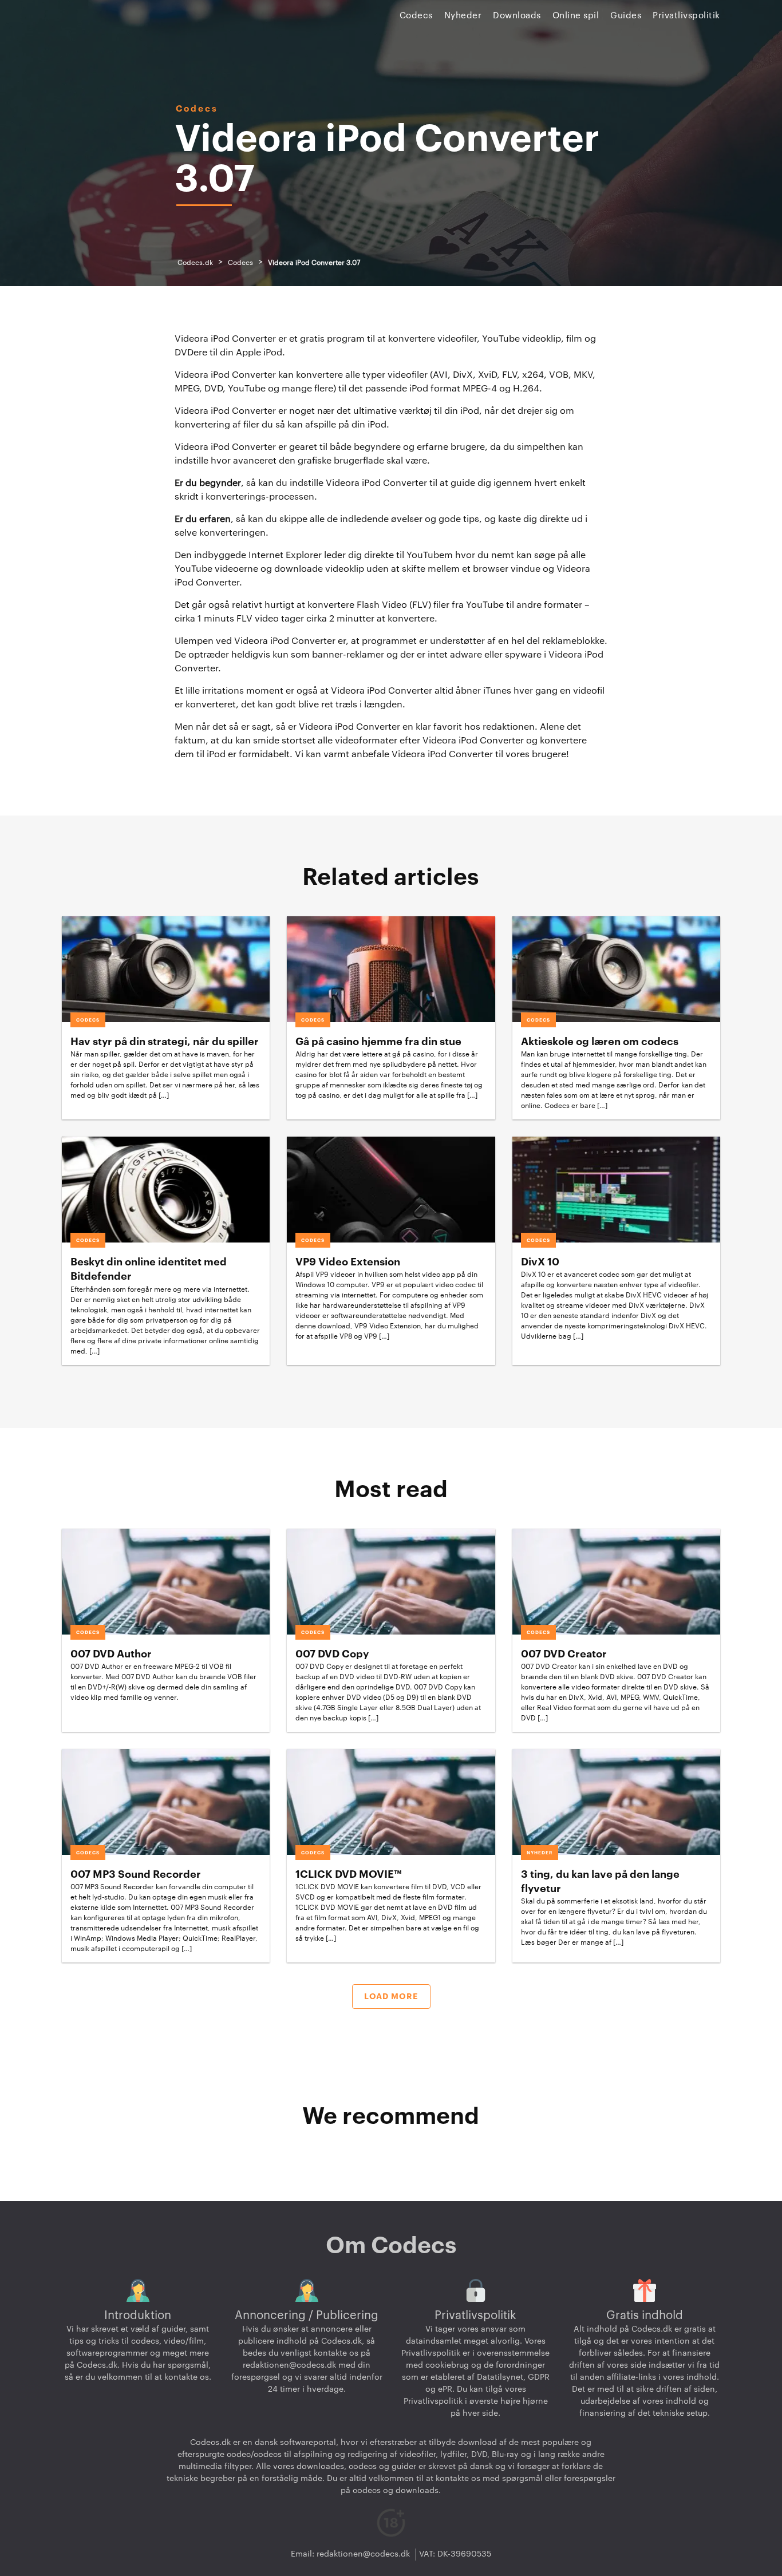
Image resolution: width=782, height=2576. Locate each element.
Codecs (416, 16)
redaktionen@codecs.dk (289, 2365)
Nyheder (463, 16)
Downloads (517, 16)
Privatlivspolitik (686, 16)
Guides (626, 16)
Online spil (576, 16)
